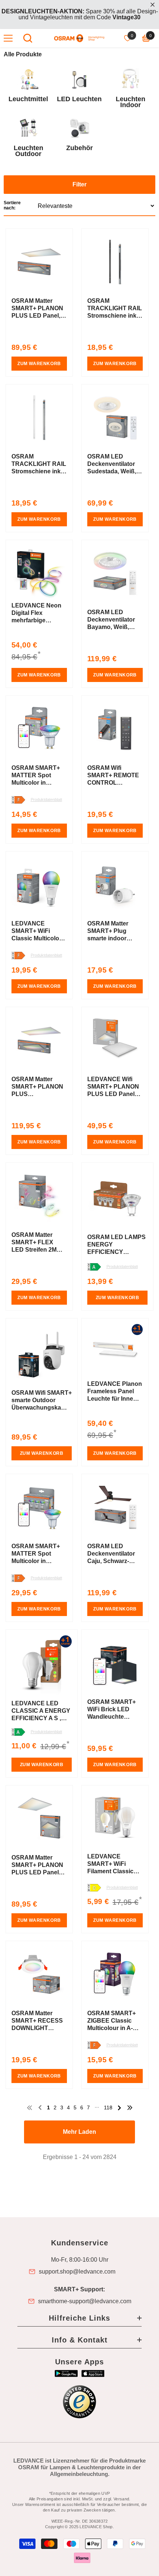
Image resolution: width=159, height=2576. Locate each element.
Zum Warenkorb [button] (39, 364)
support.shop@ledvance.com (77, 2272)
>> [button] (130, 2108)
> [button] (119, 2108)
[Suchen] (28, 38)
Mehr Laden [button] (79, 2132)
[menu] (8, 38)
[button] (79, 196)
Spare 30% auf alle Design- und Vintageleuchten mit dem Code (80, 14)
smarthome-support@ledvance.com (85, 2301)
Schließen (153, 5)
